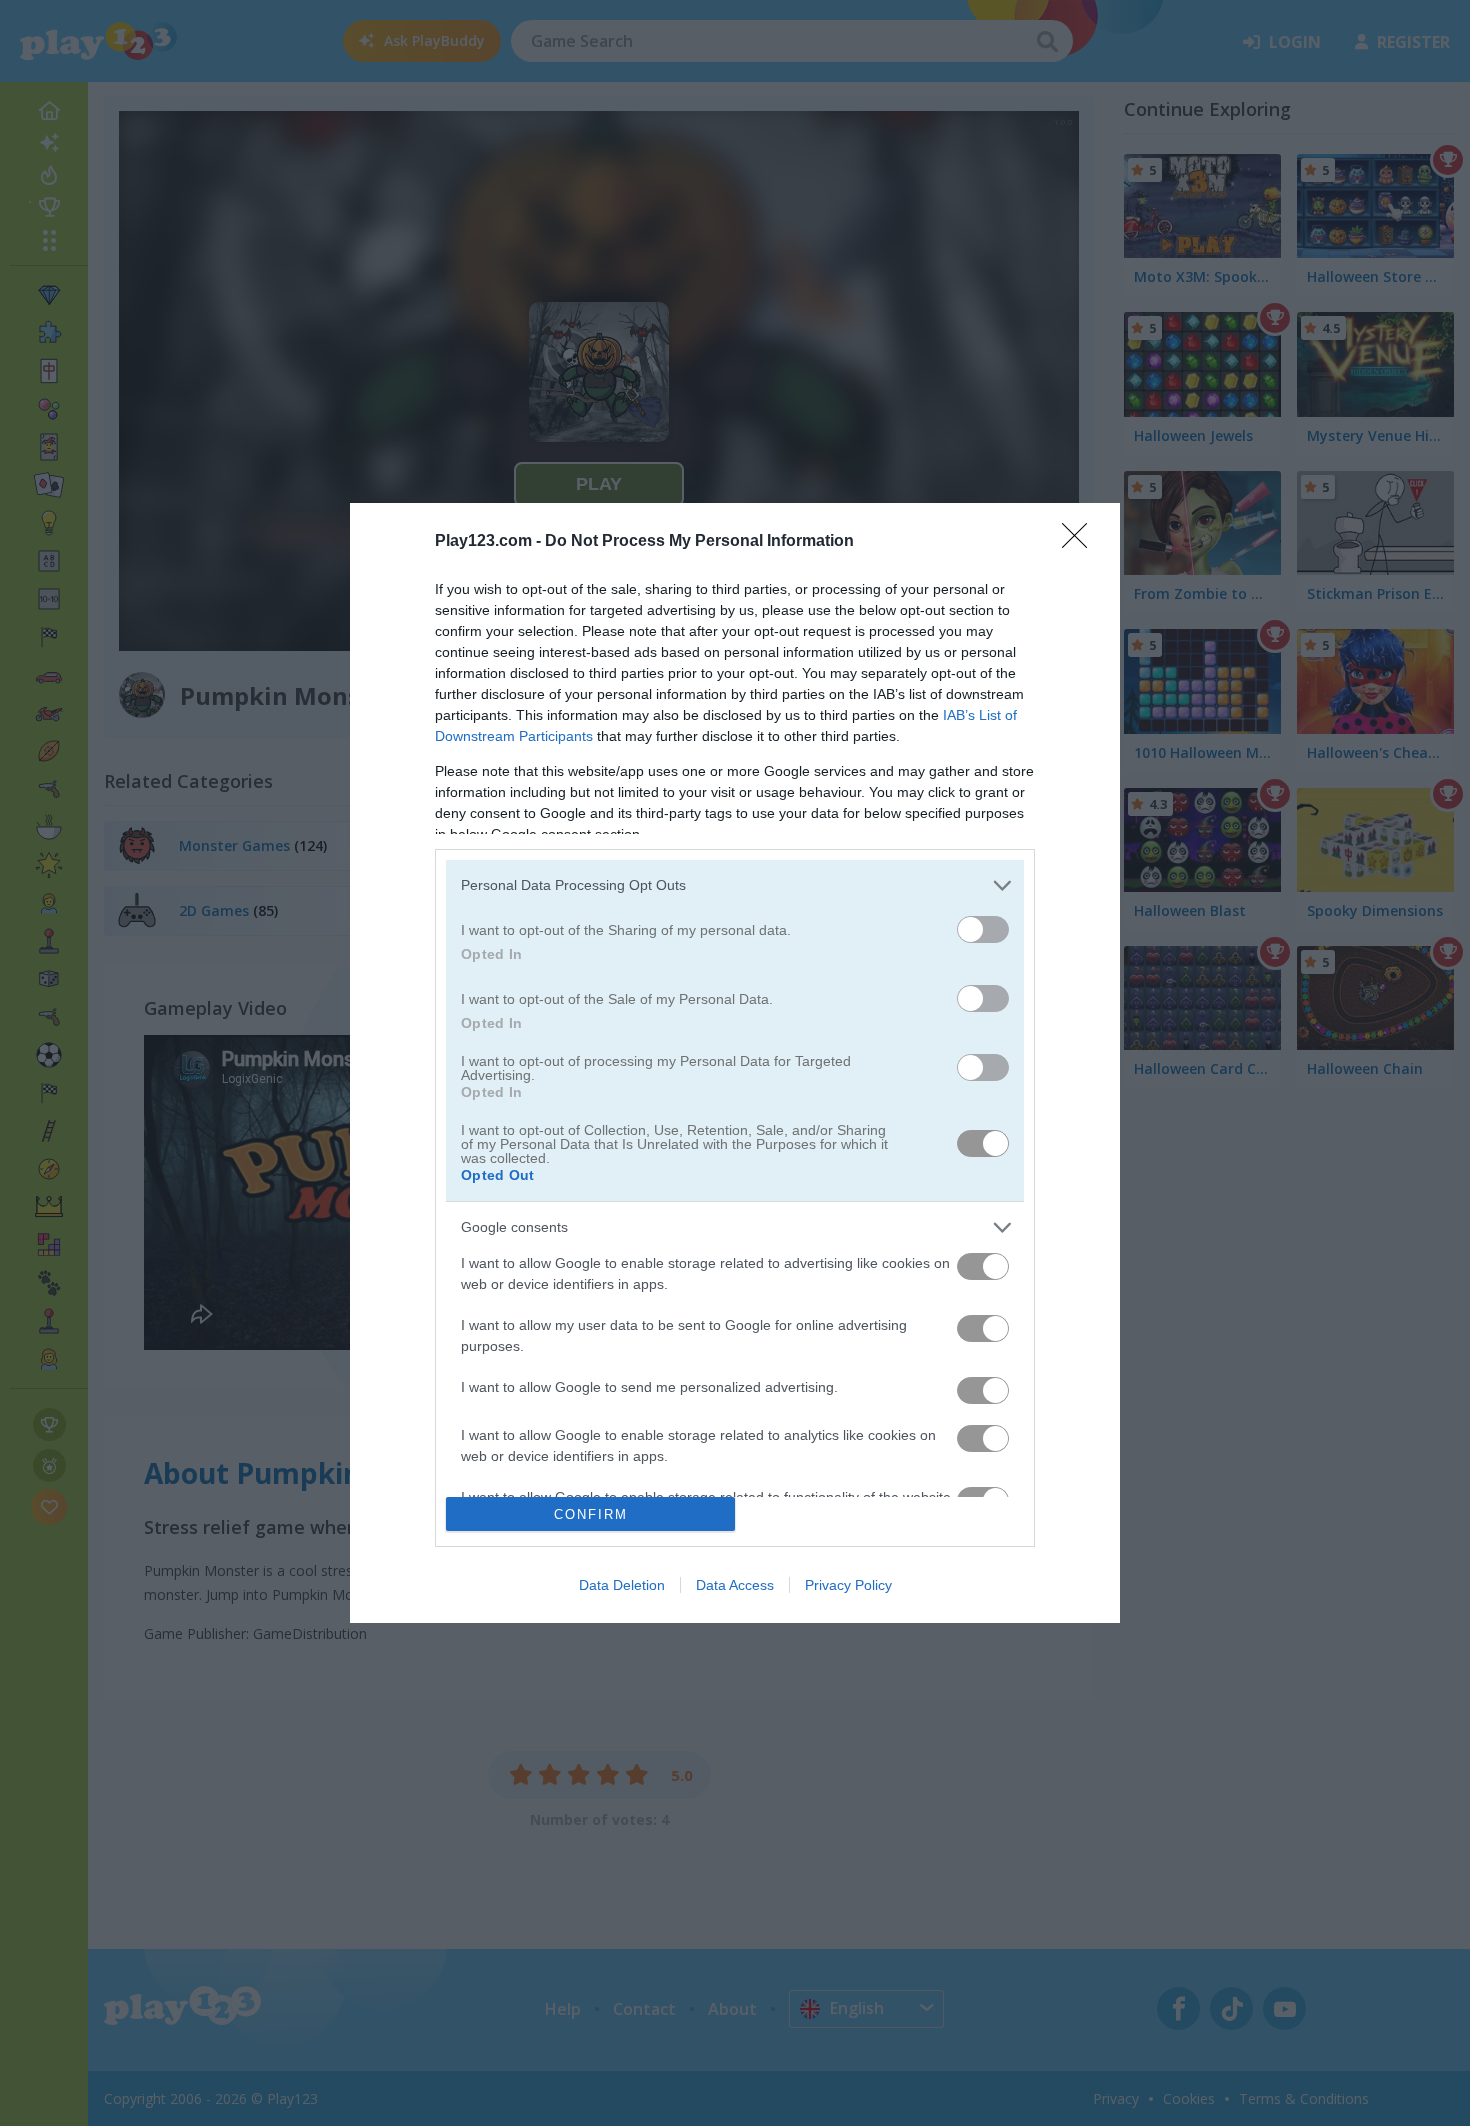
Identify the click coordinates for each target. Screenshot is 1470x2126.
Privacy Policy (848, 1585)
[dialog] (735, 1063)
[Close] (1081, 542)
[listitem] (735, 885)
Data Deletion (622, 1585)
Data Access (735, 1585)
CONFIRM (591, 1514)
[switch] (983, 929)
